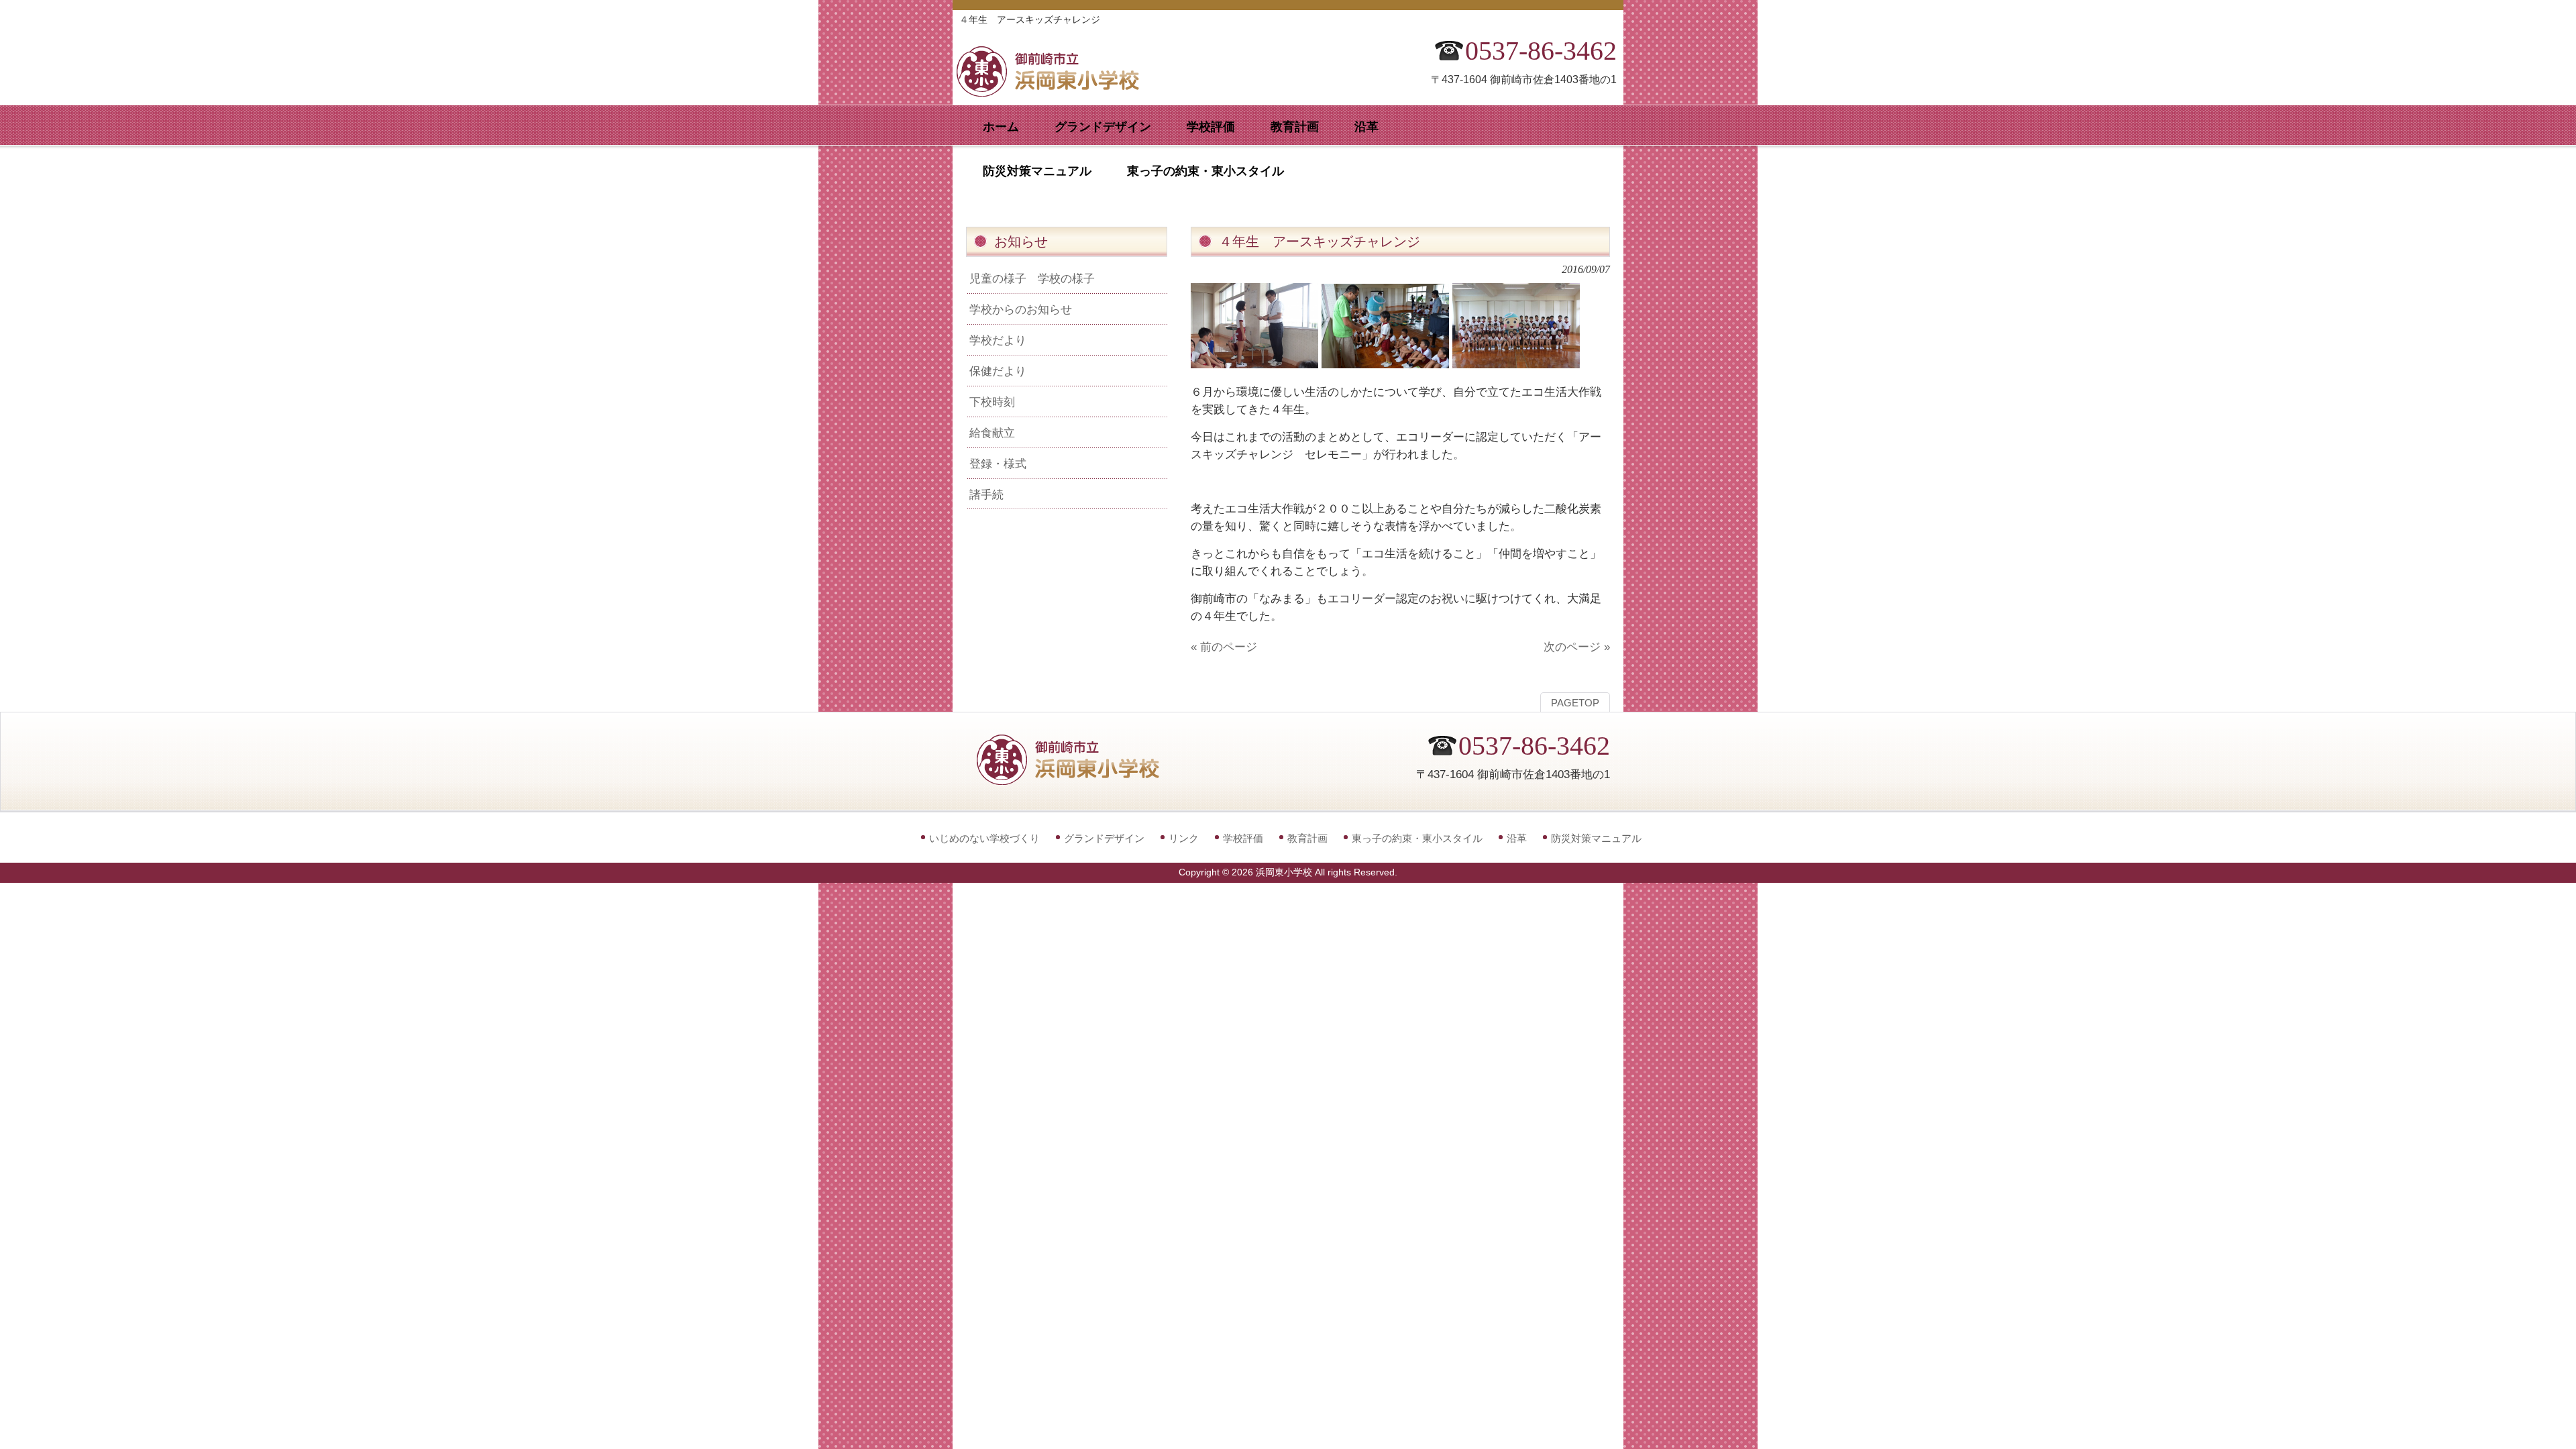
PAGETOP (1575, 703)
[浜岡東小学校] (1060, 92)
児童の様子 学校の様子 (1032, 278)
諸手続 (986, 494)
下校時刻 (992, 402)
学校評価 (1243, 838)
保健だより (998, 371)
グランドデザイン (1104, 838)
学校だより (998, 340)
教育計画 (1307, 838)
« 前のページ (1224, 647)
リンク (1184, 838)
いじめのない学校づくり (984, 838)
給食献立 (992, 433)
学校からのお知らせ (1021, 309)
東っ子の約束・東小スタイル (1417, 838)
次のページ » (1577, 647)
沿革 (1517, 838)
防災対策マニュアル (1596, 838)
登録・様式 (998, 464)
